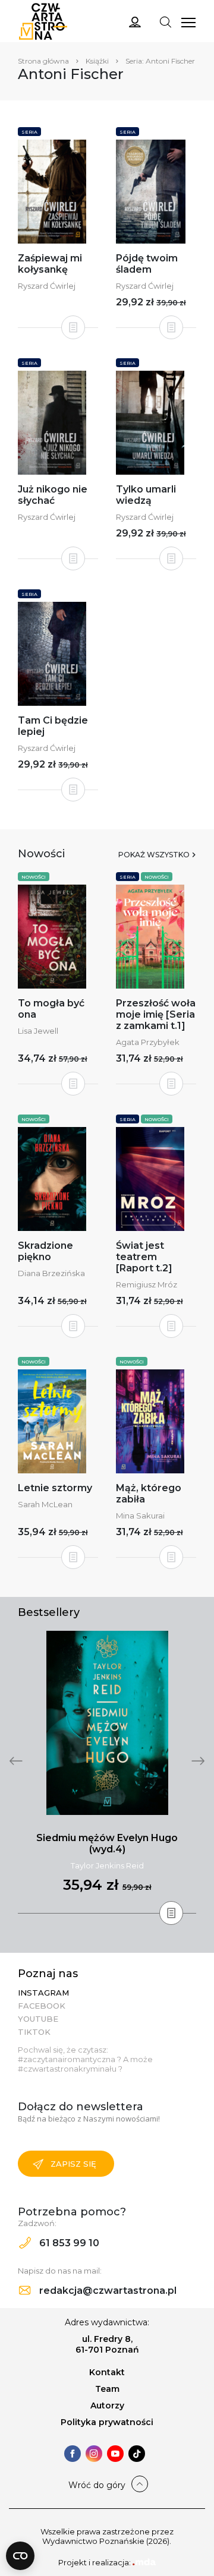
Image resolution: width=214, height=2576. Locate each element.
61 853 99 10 (68, 2243)
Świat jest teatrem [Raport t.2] (144, 1257)
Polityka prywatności (107, 2422)
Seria (29, 132)
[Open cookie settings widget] (20, 2556)
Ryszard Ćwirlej (47, 286)
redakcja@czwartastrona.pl (107, 2291)
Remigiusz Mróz (147, 1284)
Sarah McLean (45, 1504)
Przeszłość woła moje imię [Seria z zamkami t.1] (156, 1014)
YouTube (38, 2019)
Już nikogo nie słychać (53, 495)
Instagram (43, 1993)
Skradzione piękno (45, 1251)
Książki (97, 61)
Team (107, 2389)
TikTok (34, 2032)
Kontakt (107, 2372)
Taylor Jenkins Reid (107, 1865)
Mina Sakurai (140, 1516)
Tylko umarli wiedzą (146, 495)
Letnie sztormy (55, 1488)
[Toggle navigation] (165, 21)
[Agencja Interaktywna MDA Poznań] (144, 2562)
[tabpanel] (107, 1772)
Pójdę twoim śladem (147, 264)
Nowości (34, 877)
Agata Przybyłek (148, 1042)
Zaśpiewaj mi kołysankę (50, 264)
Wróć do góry (97, 2485)
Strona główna (43, 61)
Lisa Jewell (38, 1031)
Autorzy (107, 2405)
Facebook (42, 2006)
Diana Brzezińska (51, 1273)
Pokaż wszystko (154, 855)
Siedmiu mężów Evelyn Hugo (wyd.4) (107, 1843)
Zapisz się (73, 2164)
